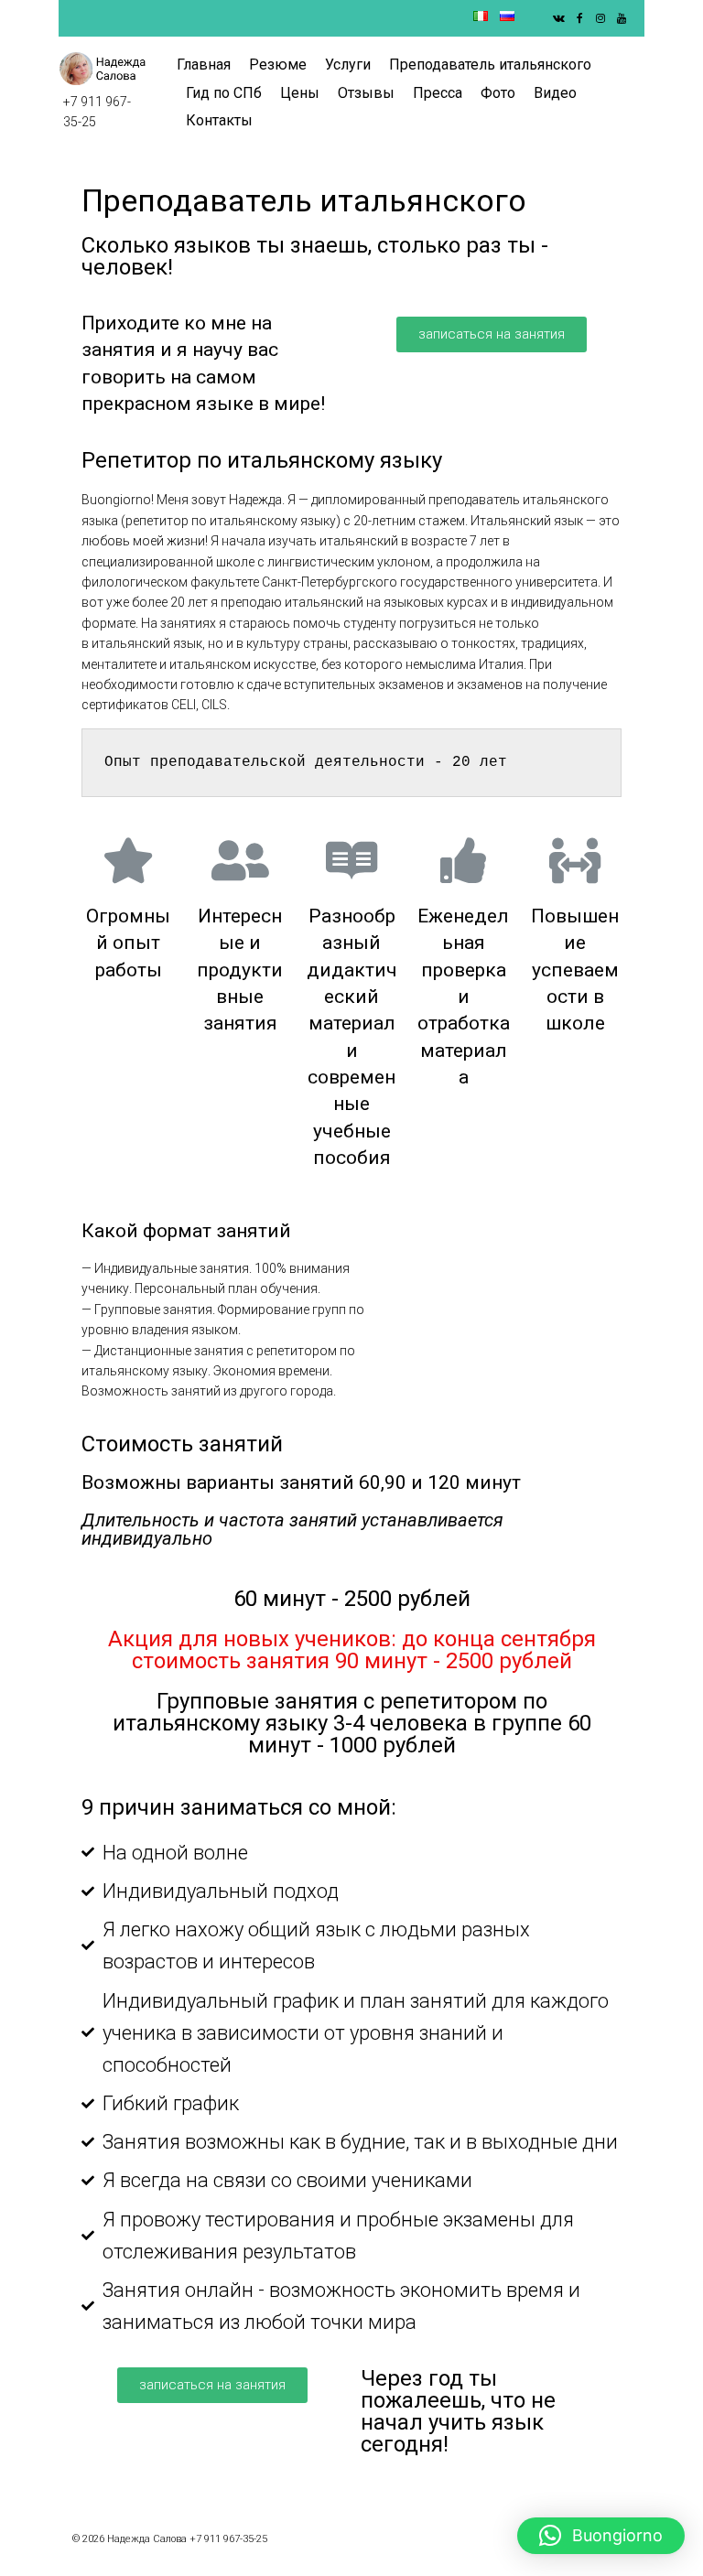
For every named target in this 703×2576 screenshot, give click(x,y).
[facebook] (579, 18)
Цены (300, 93)
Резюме (278, 65)
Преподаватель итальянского (490, 65)
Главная (204, 65)
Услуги (348, 65)
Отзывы (366, 93)
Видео (555, 93)
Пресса (438, 93)
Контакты (219, 120)
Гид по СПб (224, 93)
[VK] (558, 18)
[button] (492, 334)
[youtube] (622, 18)
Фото (498, 93)
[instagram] (600, 18)
